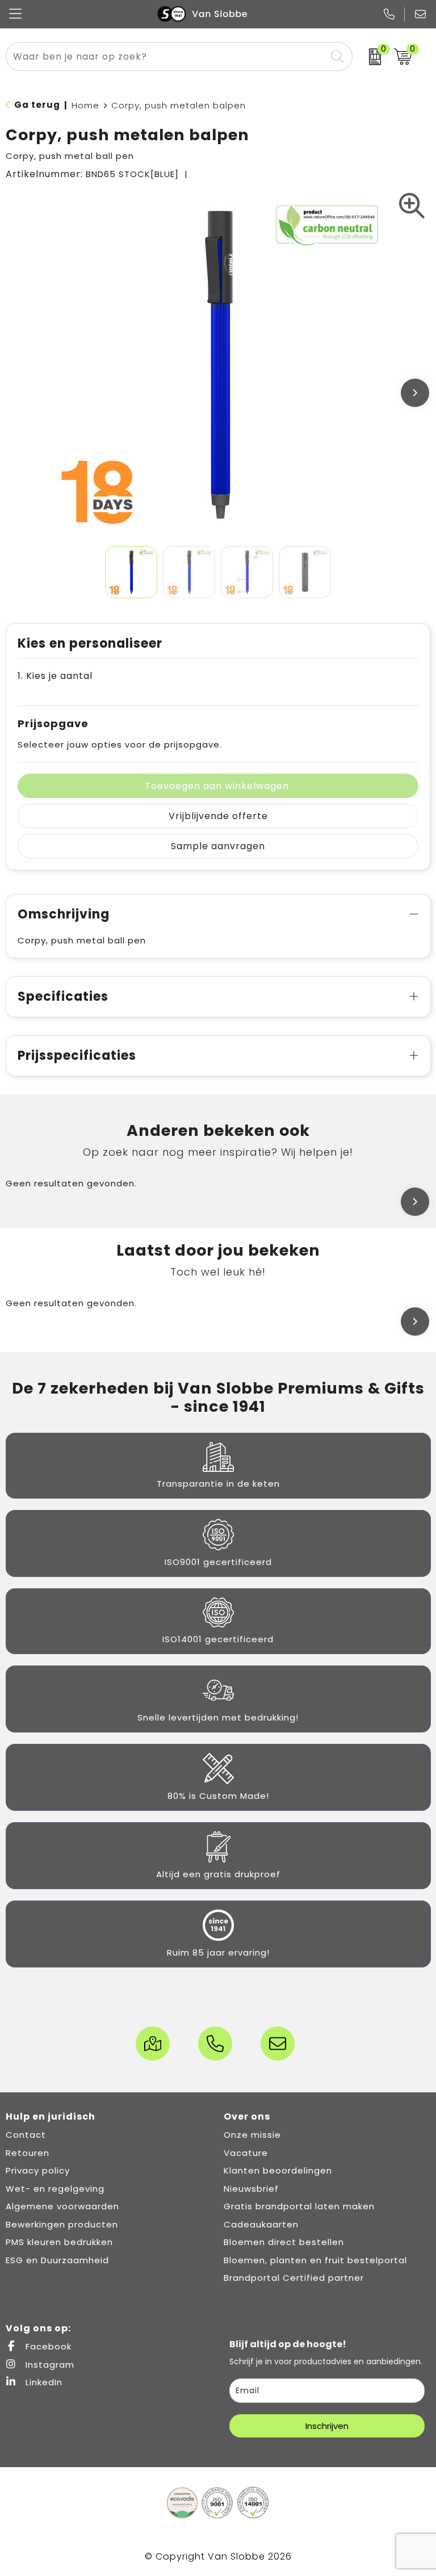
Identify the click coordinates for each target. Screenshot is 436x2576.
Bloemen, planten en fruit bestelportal (315, 2260)
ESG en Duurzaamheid (57, 2260)
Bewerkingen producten (62, 2224)
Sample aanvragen (218, 846)
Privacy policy (38, 2170)
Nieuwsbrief (251, 2189)
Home (85, 105)
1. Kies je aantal (55, 676)
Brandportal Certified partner (294, 2278)
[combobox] (166, 56)
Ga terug (37, 105)
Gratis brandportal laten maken (299, 2206)
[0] (370, 57)
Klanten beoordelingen (278, 2170)
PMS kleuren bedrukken (59, 2242)
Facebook (47, 2346)
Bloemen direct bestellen (284, 2242)
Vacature (246, 2153)
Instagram (49, 2365)
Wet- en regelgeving (55, 2189)
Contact (26, 2135)
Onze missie (252, 2135)
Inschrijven (327, 2426)
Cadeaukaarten (261, 2224)
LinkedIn (43, 2382)
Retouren (28, 2153)
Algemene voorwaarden (62, 2206)
